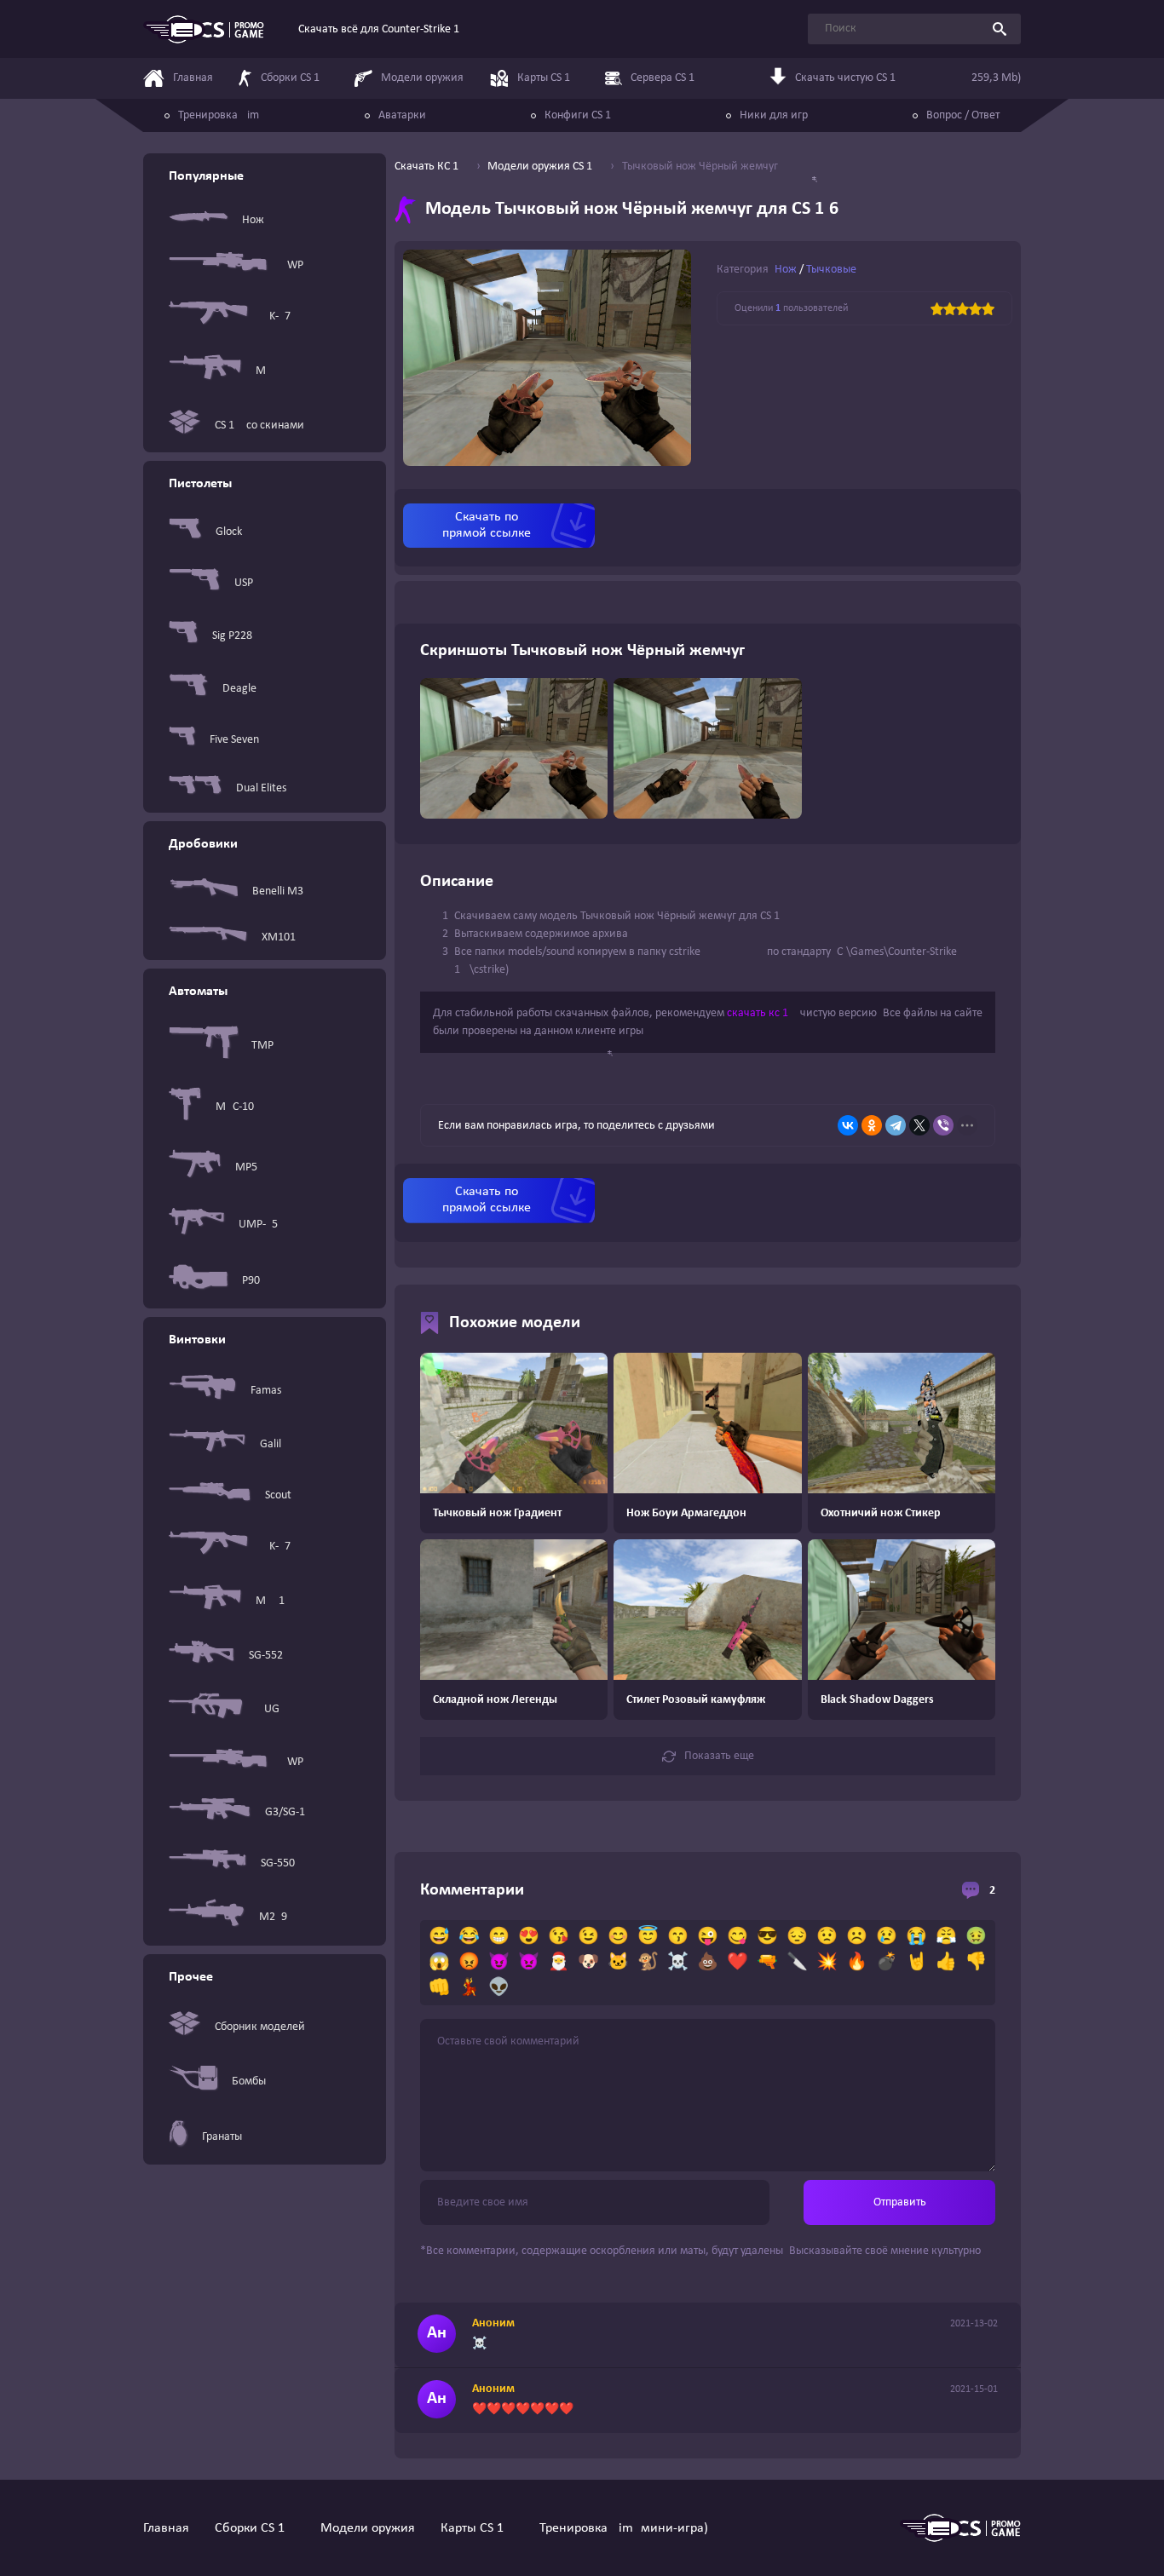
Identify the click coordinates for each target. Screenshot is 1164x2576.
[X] (919, 1125)
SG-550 (278, 1863)
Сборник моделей (260, 2027)
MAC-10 (235, 1107)
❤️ (738, 1963)
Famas (266, 1391)
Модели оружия (368, 2528)
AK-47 (277, 316)
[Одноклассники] (872, 1125)
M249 (273, 1917)
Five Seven (234, 740)
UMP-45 (258, 1225)
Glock (229, 532)
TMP (262, 1046)
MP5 (246, 1167)
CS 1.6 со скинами (259, 425)
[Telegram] (896, 1125)
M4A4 (270, 371)
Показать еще (719, 1756)
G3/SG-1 (285, 1812)
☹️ (857, 1937)
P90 (251, 1281)
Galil (271, 1444)
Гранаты (222, 2137)
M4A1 (270, 1601)
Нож (253, 220)
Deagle (239, 689)
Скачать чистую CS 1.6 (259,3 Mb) (908, 78)
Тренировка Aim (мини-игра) (624, 2528)
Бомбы (249, 2081)
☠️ (678, 1963)
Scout (278, 1495)
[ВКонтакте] (848, 1125)
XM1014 (282, 937)
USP (244, 583)
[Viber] (943, 1125)
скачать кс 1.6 (762, 1013)
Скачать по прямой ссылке (487, 525)
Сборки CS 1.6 (255, 2528)
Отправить (900, 2202)
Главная (166, 2528)
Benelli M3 (278, 891)
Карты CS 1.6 (477, 2528)
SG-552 (266, 1656)
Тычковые (831, 270)
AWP (292, 265)
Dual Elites (261, 788)
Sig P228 (232, 636)
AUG (268, 1709)
